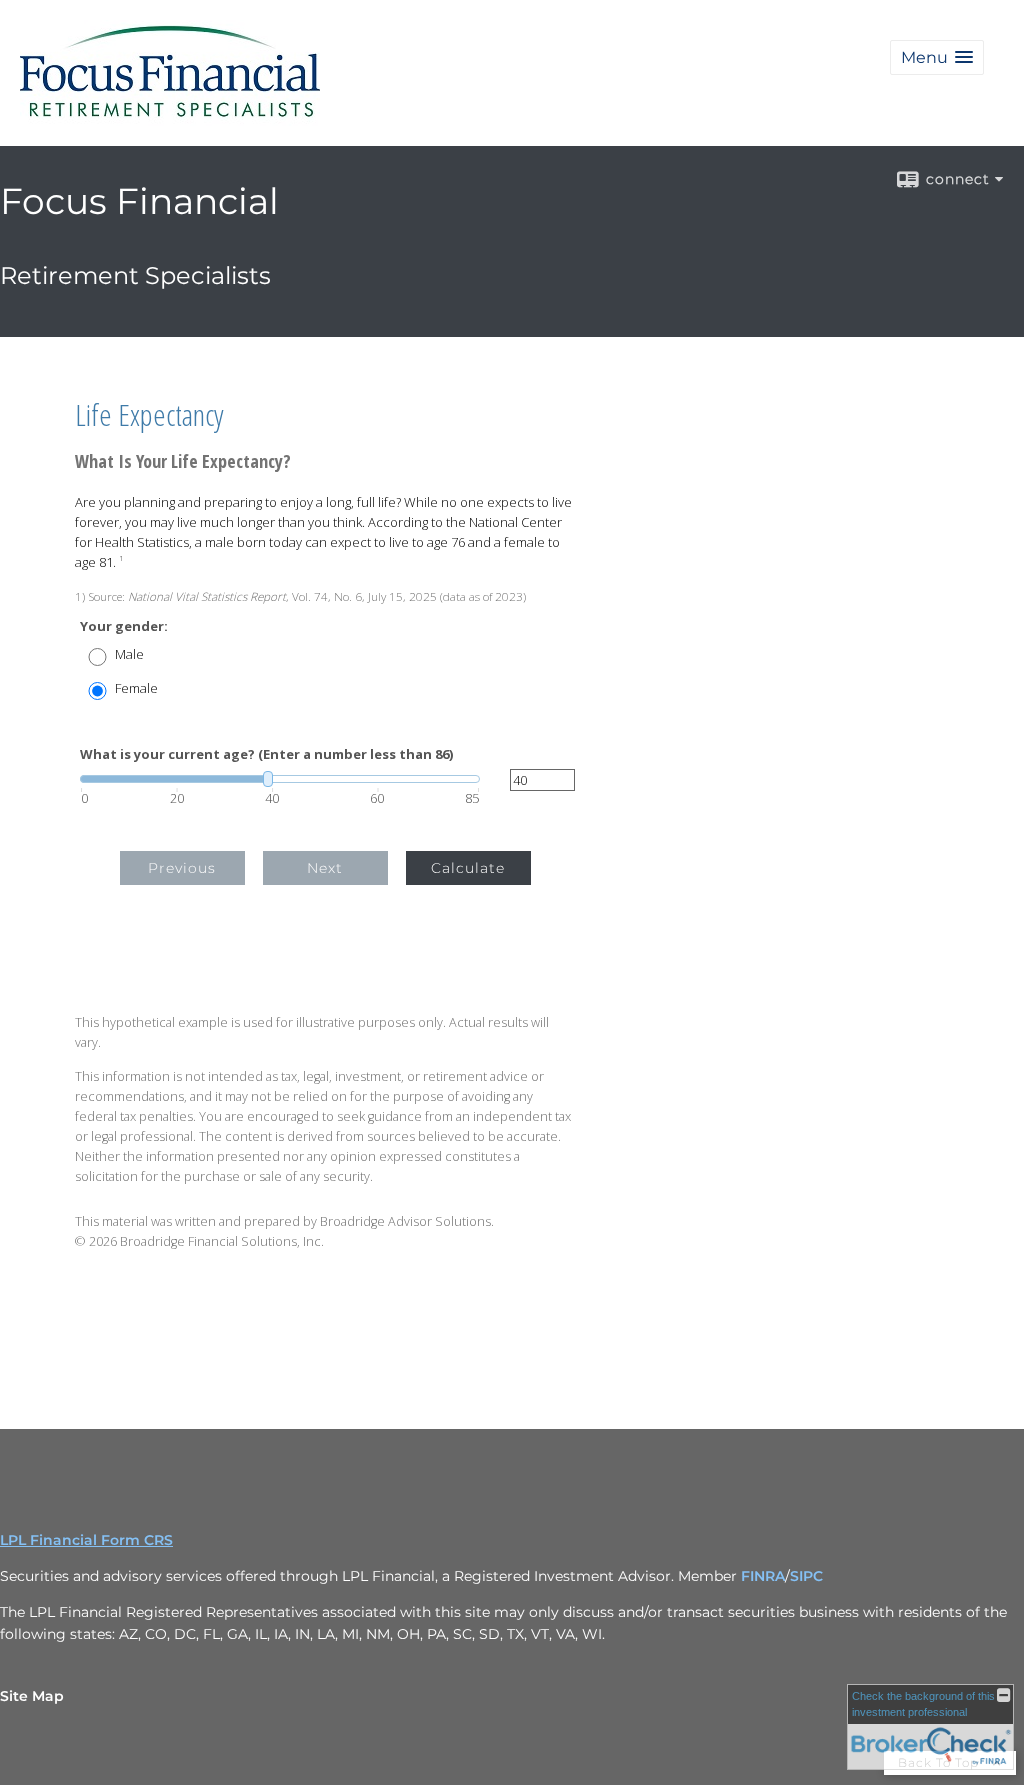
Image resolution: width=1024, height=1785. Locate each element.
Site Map (32, 1696)
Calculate (468, 868)
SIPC (806, 1576)
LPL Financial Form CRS (86, 1540)
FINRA (763, 1576)
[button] (937, 57)
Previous (182, 868)
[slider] (280, 779)
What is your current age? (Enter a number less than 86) (266, 754)
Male (129, 654)
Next (325, 868)
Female (136, 688)
